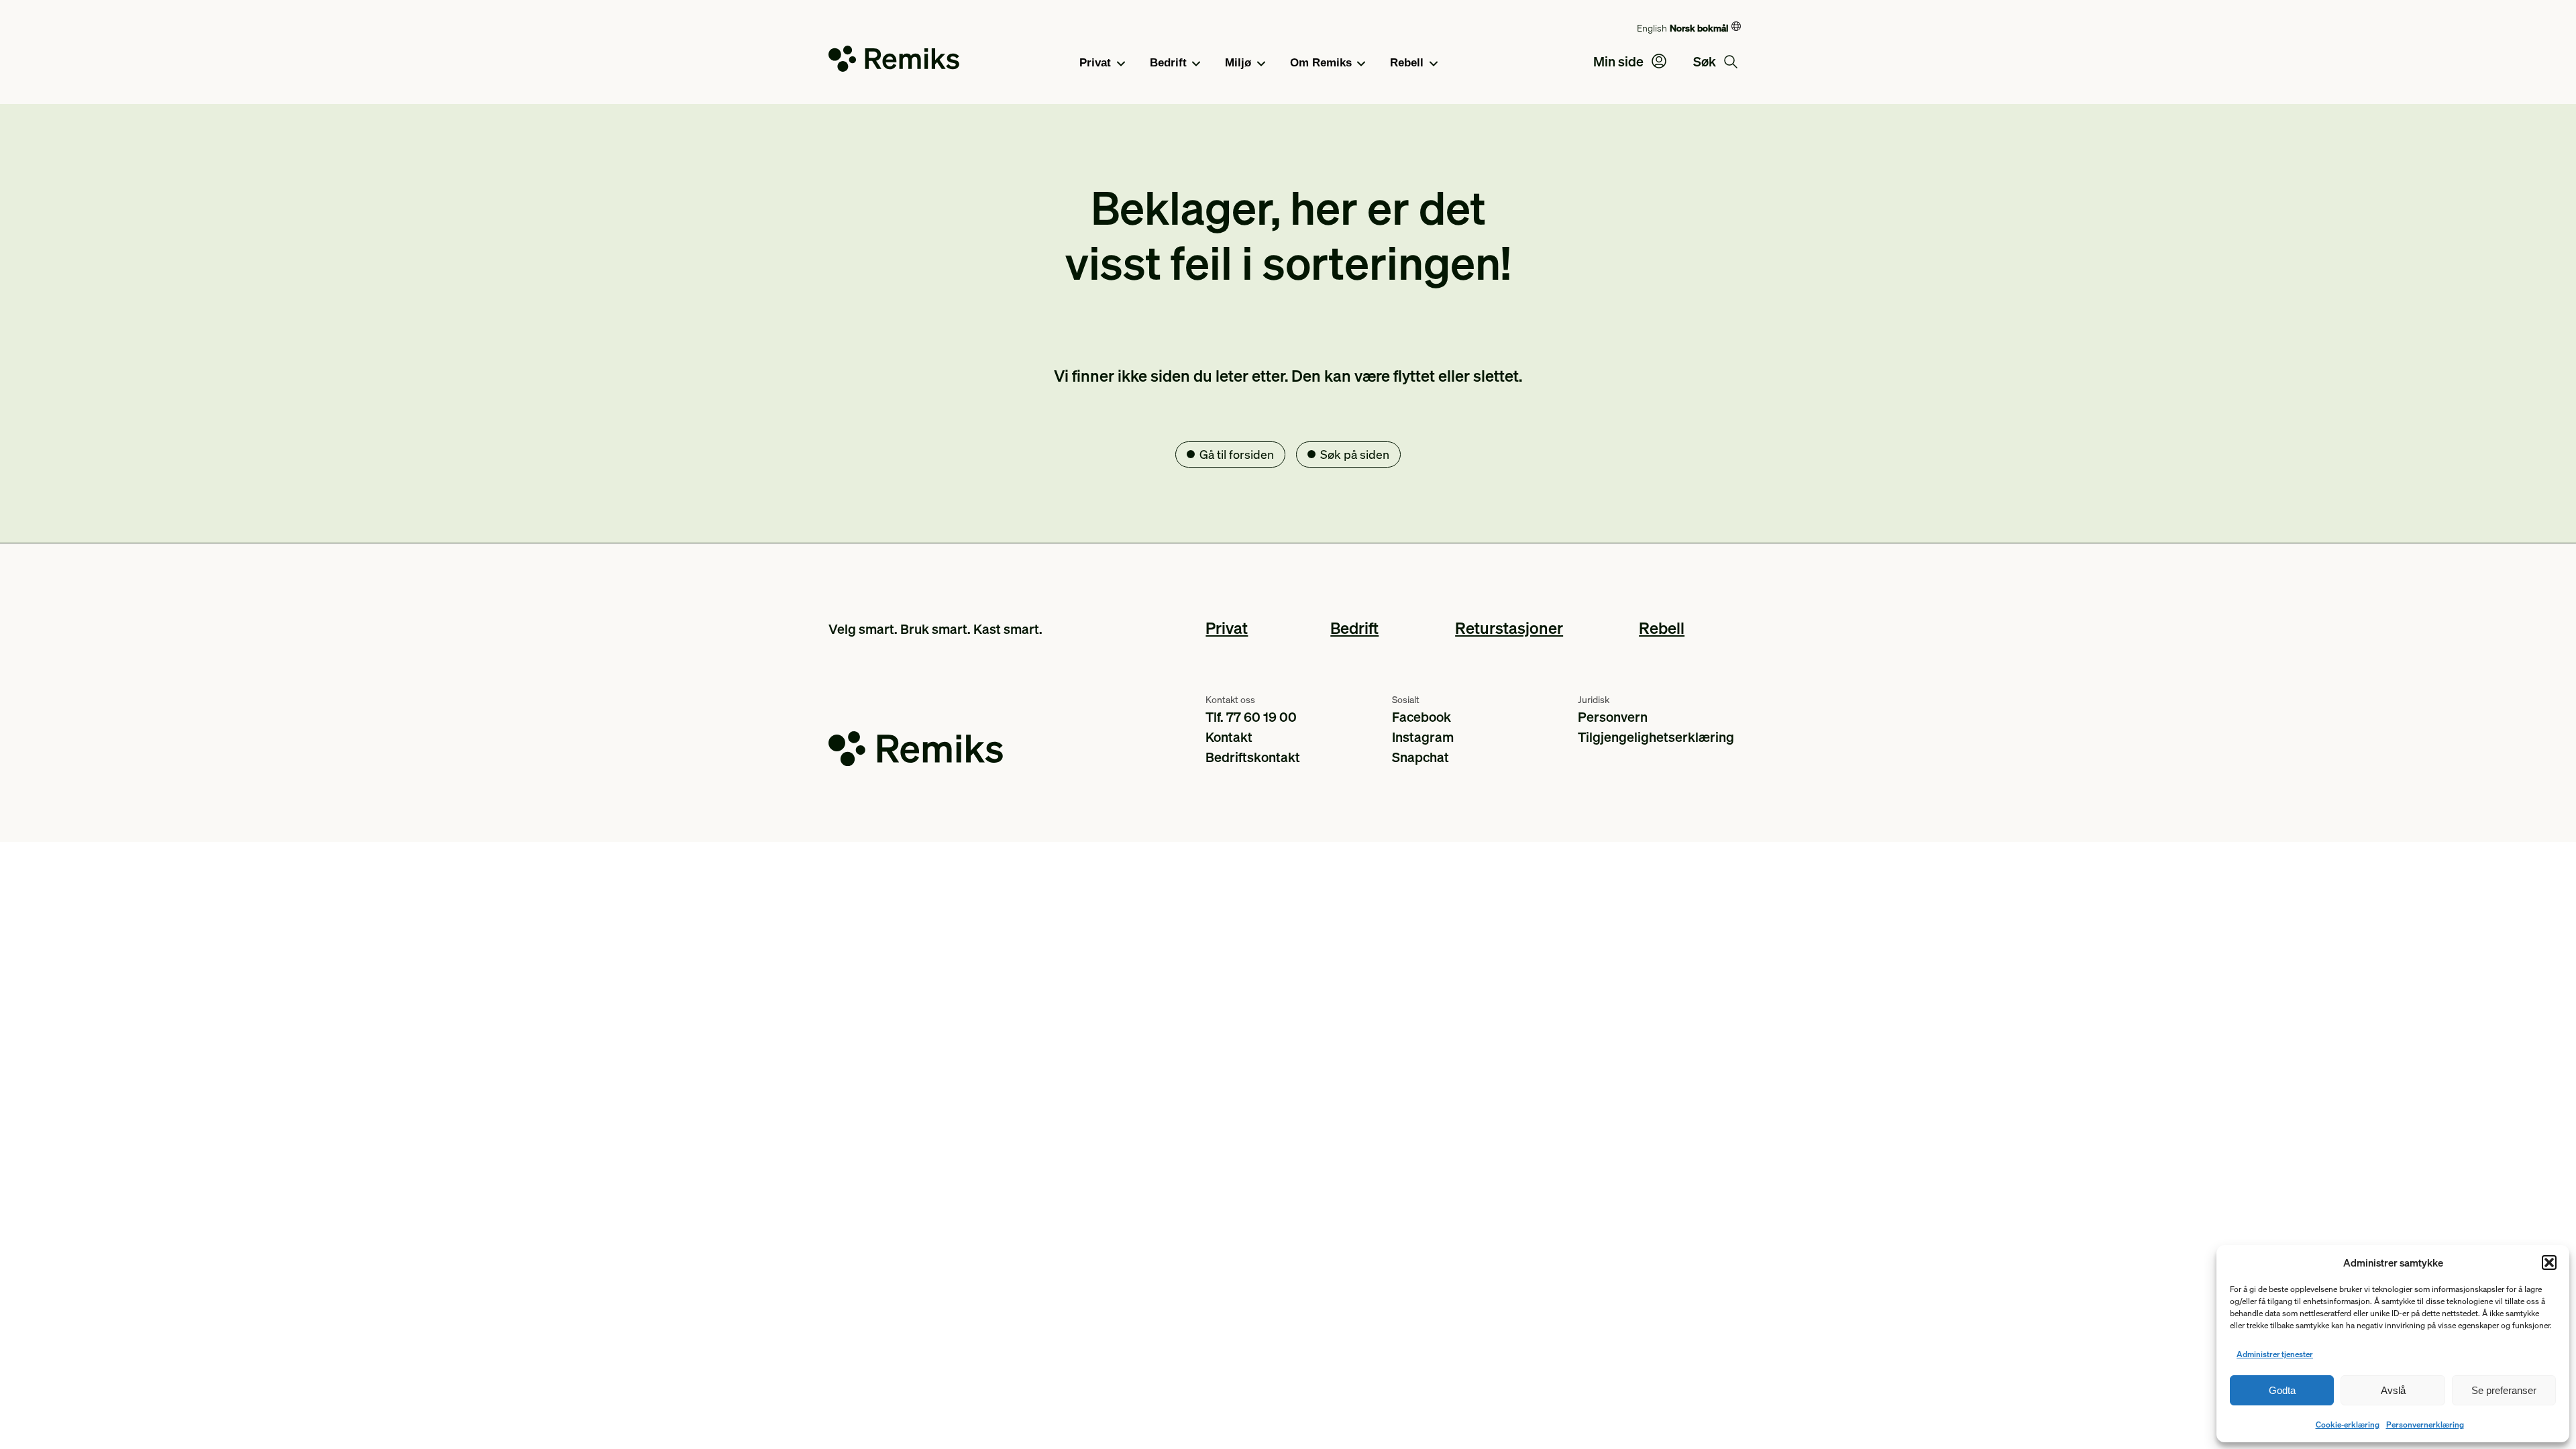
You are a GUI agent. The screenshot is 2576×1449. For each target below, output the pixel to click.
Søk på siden (1355, 454)
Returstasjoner (1509, 628)
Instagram (1423, 737)
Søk (1706, 61)
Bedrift (1168, 63)
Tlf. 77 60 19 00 (1251, 716)
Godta (2282, 1390)
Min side (1620, 61)
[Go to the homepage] (894, 61)
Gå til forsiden (1237, 454)
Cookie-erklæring (2348, 1425)
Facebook (1421, 716)
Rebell (1407, 63)
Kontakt (1229, 737)
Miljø (1238, 63)
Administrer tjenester (2275, 1354)
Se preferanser (2504, 1390)
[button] (2549, 1263)
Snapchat (1420, 757)
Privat (1095, 63)
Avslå (2393, 1390)
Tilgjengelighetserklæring (1656, 737)
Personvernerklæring (2425, 1425)
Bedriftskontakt (1253, 757)
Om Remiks (1321, 63)
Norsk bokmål (1699, 28)
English (1652, 28)
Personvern (1613, 716)
